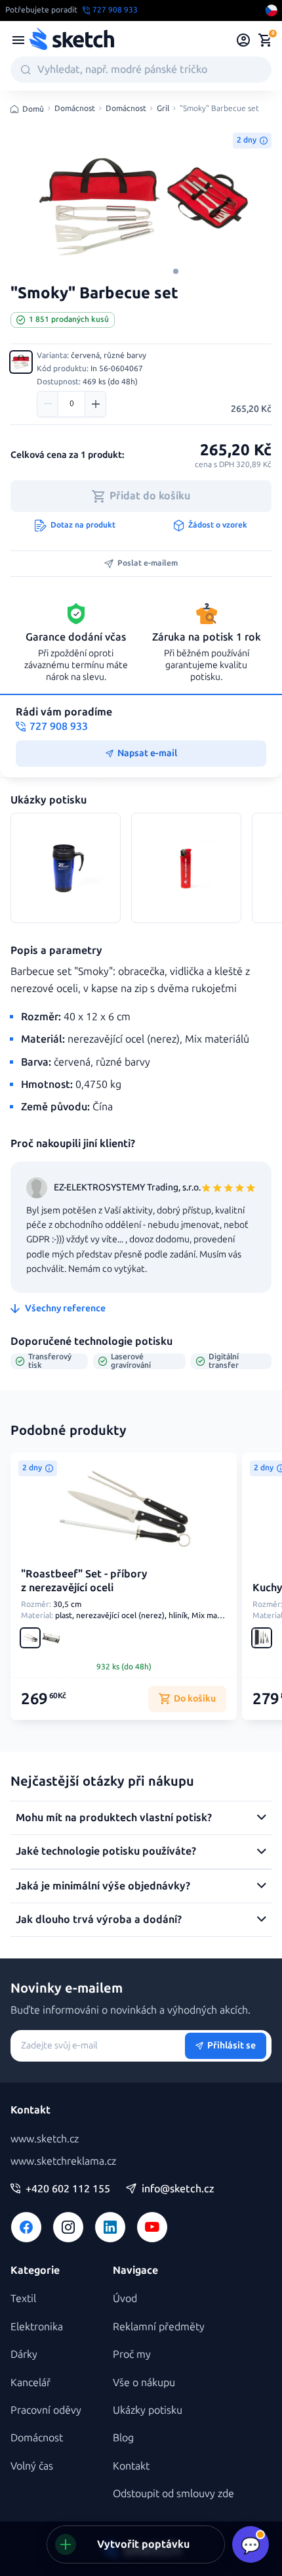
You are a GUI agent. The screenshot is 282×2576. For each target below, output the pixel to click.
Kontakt (131, 2466)
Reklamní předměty (159, 2327)
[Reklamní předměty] (18, 40)
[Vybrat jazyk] (272, 11)
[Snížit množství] (48, 404)
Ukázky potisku (148, 2410)
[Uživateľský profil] (244, 40)
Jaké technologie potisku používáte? (106, 1851)
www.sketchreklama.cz (63, 2161)
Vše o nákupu (144, 2383)
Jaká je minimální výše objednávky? (103, 1886)
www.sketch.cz (45, 2139)
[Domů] (71, 40)
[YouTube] (152, 2227)
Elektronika (37, 2327)
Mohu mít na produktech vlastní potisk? (114, 1818)
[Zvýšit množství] (95, 404)
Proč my (132, 2354)
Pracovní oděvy (46, 2410)
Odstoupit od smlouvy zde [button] (173, 2494)
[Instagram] (68, 2227)
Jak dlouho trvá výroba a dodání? (99, 1919)
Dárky (24, 2354)
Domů (33, 109)
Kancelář (30, 2383)
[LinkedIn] (110, 2227)
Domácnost (75, 109)
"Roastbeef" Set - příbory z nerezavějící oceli (84, 1581)
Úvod (125, 2298)
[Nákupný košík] (265, 40)
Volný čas (32, 2466)
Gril (163, 109)
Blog (123, 2438)
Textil (23, 2298)
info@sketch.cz (178, 2189)
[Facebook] (26, 2227)
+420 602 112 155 (68, 2189)
